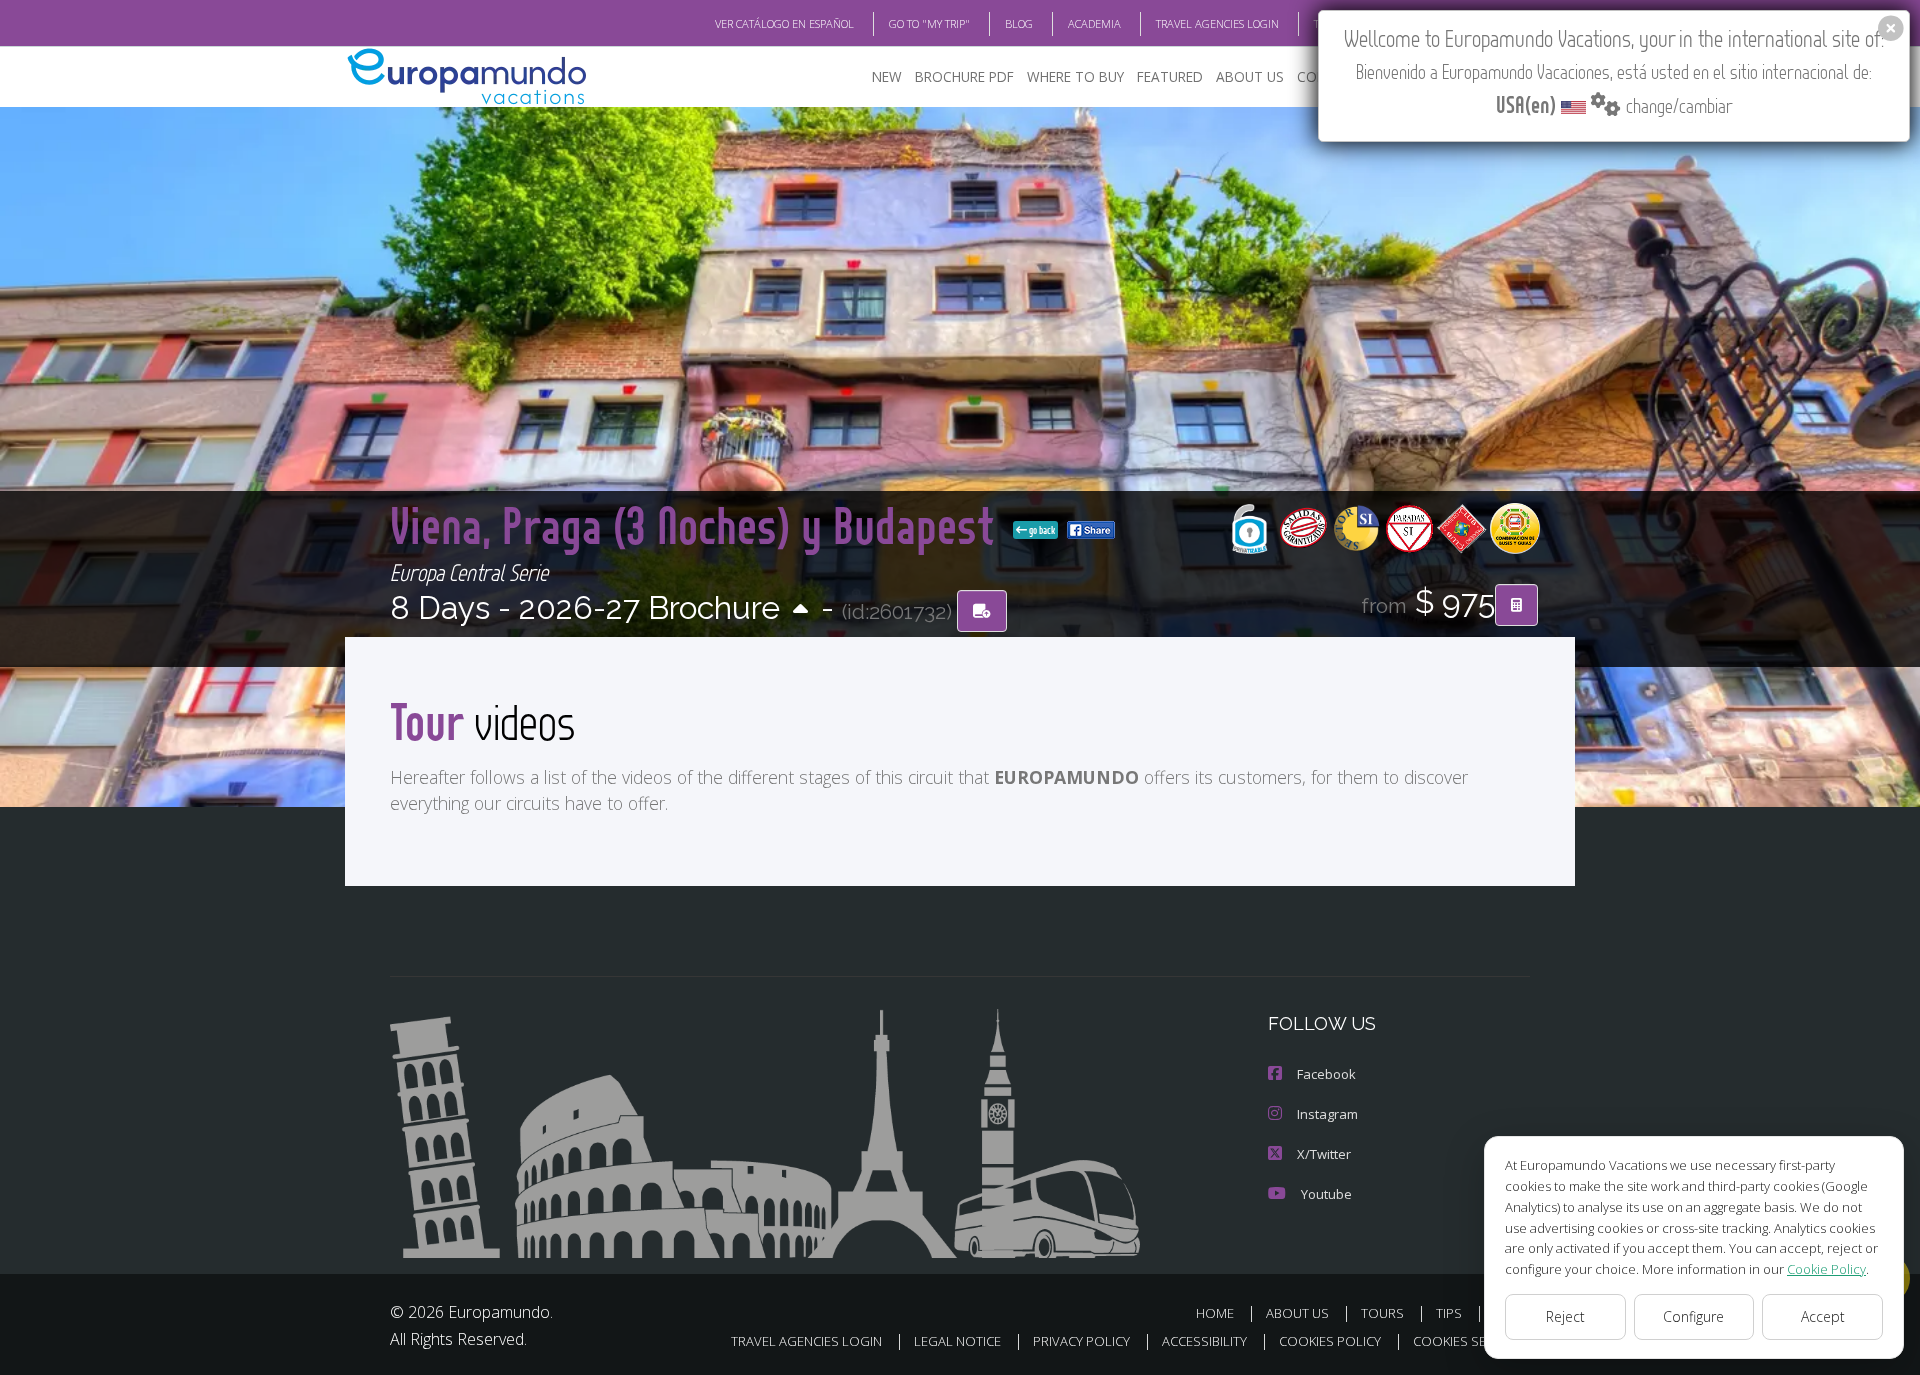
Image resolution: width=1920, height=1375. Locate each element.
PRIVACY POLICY (1081, 1341)
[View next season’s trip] (800, 610)
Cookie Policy (1826, 1269)
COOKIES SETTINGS (1471, 1341)
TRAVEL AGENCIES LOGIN (1217, 23)
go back (1041, 530)
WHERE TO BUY (1075, 76)
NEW (887, 76)
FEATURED (1170, 76)
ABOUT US (1250, 76)
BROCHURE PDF (964, 76)
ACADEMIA (1094, 23)
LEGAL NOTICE (957, 1341)
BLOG (1019, 23)
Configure (1693, 1316)
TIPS (1449, 1313)
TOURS (1382, 1313)
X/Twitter (1324, 1154)
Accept (1823, 1316)
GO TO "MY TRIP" (929, 23)
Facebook (1326, 1074)
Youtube (1326, 1194)
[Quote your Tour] (1516, 605)
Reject (1565, 1316)
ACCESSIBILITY (1204, 1341)
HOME (1215, 1313)
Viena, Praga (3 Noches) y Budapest (697, 524)
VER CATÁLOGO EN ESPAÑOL (784, 23)
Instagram (1327, 1114)
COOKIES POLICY (1330, 1341)
